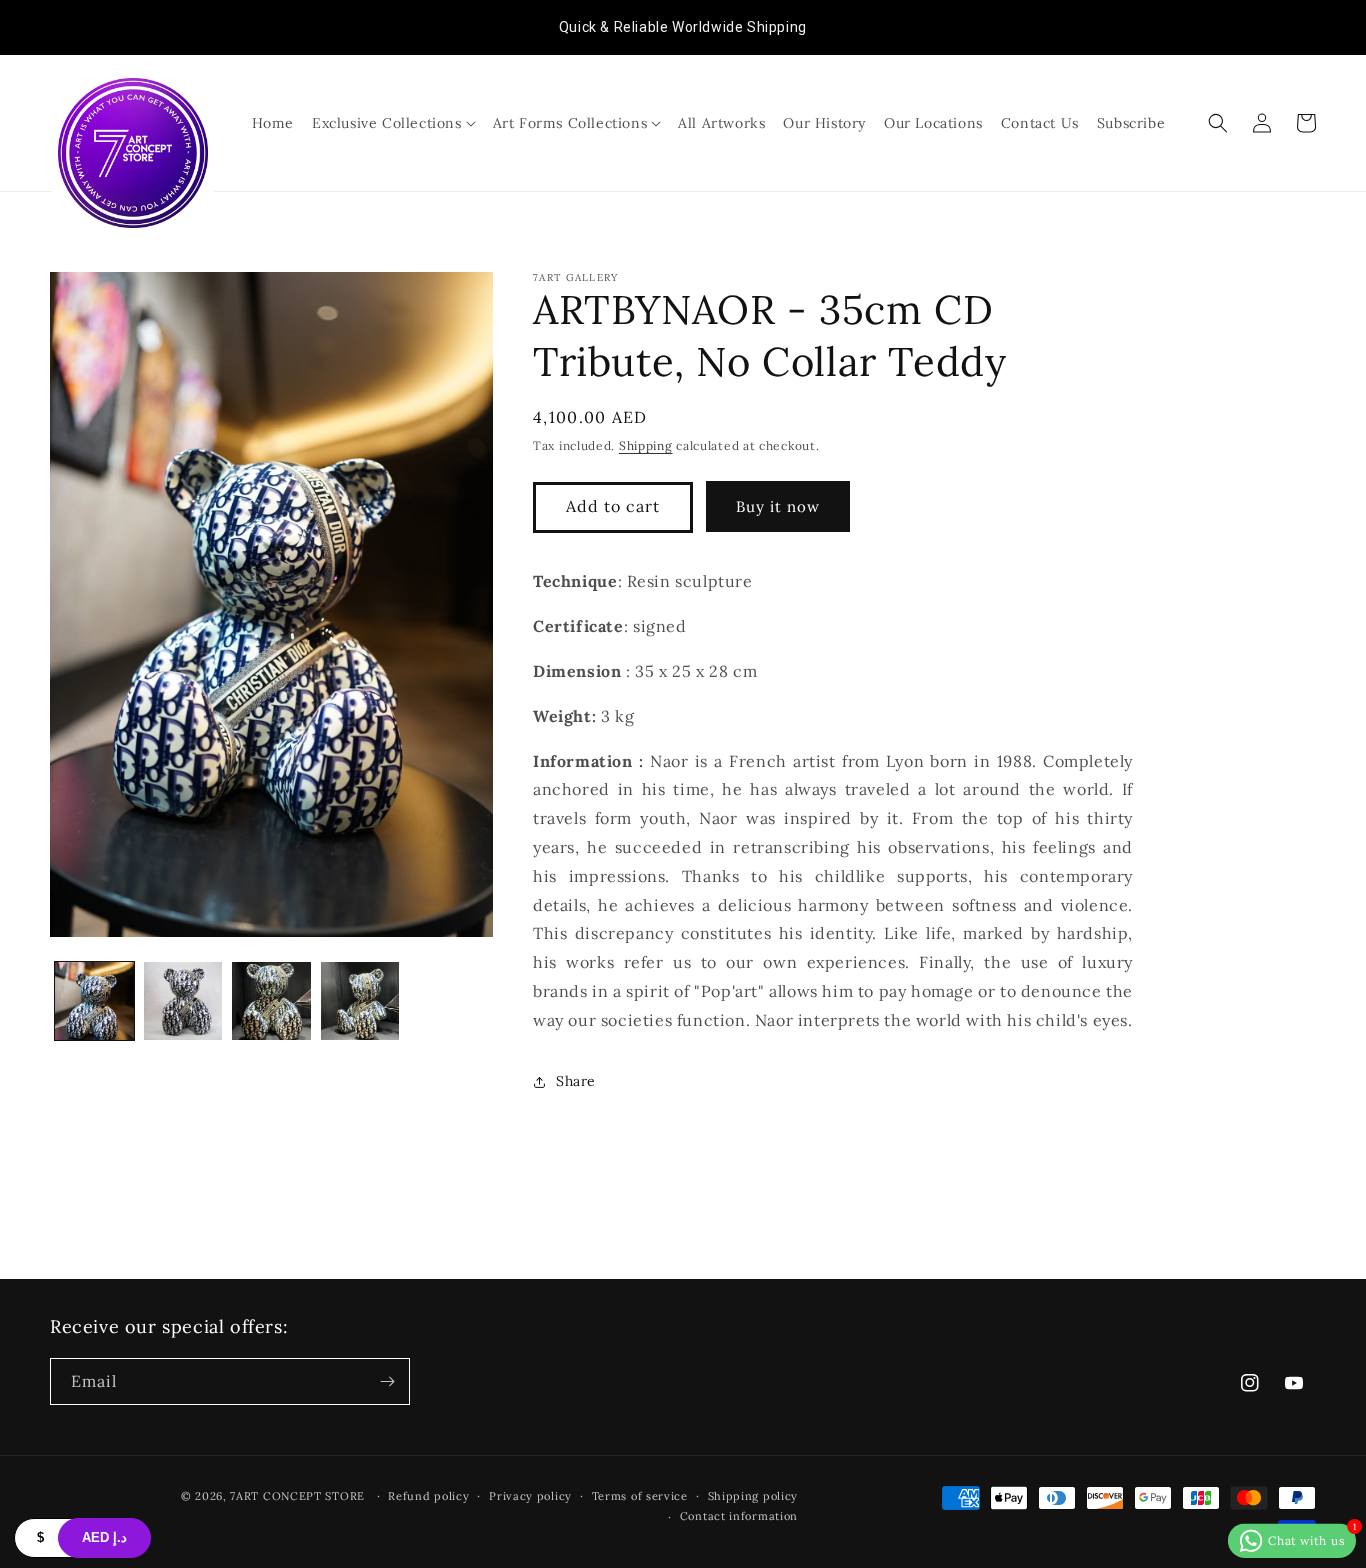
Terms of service (640, 1496)
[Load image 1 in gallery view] (94, 1001)
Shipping (646, 445)
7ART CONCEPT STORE (299, 1496)
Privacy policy (530, 1496)
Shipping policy (753, 1496)
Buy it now (778, 506)
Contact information (739, 1516)
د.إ (104, 1537)
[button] (393, 123)
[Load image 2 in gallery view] (183, 1001)
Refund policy (428, 1496)
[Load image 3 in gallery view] (271, 1001)
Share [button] (576, 1081)
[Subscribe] (387, 1381)
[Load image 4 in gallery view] (360, 1001)
